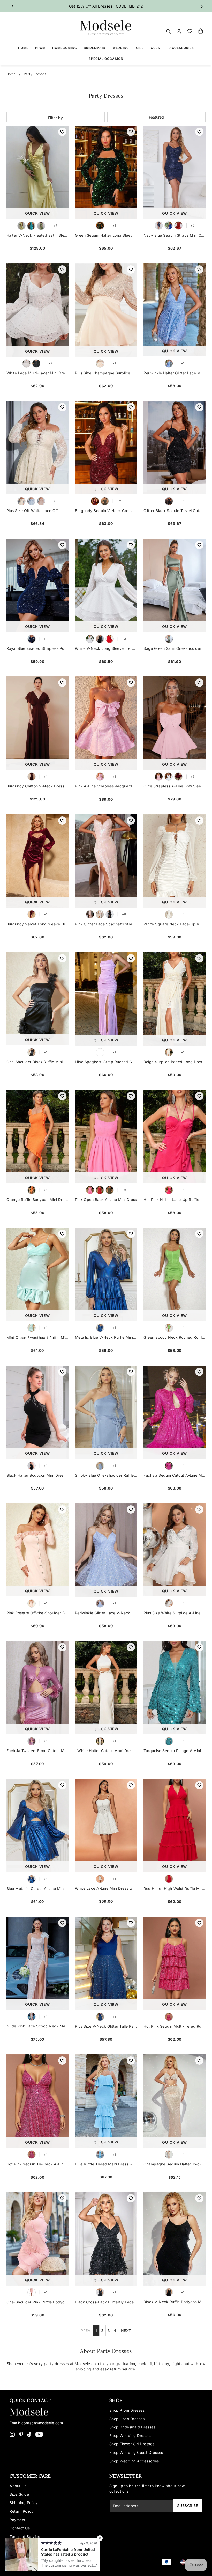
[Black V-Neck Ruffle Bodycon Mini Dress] (175, 2239)
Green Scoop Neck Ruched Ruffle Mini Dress (175, 1337)
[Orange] (32, 1190)
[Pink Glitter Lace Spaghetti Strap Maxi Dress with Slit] (106, 861)
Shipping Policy (24, 2503)
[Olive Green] (110, 1190)
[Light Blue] (31, 501)
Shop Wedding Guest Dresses (136, 2452)
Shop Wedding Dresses (130, 2436)
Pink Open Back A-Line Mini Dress (106, 1199)
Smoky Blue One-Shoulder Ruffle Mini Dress (106, 1475)
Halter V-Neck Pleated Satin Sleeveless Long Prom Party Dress (37, 235)
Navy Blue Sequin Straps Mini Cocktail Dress (175, 235)
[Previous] (13, 6)
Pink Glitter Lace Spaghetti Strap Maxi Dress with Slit (106, 924)
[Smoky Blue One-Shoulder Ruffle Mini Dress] (106, 1412)
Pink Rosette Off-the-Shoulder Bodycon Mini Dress (37, 1613)
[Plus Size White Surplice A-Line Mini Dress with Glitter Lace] (175, 1550)
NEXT (126, 2330)
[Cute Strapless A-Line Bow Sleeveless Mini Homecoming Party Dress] (175, 723)
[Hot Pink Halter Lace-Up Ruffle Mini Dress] (175, 1137)
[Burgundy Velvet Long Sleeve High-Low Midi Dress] (37, 861)
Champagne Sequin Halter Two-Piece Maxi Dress (175, 2164)
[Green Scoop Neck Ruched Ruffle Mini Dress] (175, 1274)
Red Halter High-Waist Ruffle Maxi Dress (175, 1889)
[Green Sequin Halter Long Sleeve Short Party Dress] (106, 172)
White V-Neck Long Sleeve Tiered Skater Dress (106, 648)
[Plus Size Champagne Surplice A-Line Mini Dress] (106, 310)
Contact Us (20, 2528)
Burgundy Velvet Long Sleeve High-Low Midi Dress (37, 924)
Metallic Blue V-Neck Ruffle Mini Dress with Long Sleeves (106, 1337)
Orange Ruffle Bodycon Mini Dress (37, 1199)
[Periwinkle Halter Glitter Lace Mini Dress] (175, 310)
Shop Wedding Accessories (134, 2461)
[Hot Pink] (169, 1190)
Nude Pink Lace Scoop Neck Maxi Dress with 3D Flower (37, 2026)
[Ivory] (100, 914)
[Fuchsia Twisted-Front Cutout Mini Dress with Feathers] (37, 1688)
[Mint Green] (32, 1328)
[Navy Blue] (159, 225)
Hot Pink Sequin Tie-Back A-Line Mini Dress (37, 2164)
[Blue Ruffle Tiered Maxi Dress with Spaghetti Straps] (106, 2101)
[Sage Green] (169, 639)
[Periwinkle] (169, 363)
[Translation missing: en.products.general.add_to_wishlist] (62, 132)
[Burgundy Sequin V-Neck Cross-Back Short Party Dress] (106, 448)
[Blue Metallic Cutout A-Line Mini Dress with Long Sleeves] (37, 1826)
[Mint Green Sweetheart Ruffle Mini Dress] (37, 1274)
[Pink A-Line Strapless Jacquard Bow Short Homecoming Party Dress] (106, 723)
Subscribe (188, 2505)
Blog (14, 2545)
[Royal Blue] (32, 639)
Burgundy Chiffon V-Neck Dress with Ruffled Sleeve (37, 786)
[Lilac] (100, 1052)
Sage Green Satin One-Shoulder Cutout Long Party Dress (175, 648)
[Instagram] (12, 2434)
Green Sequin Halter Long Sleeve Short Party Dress (106, 235)
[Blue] (169, 225)
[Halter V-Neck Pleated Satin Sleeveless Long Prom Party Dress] (37, 172)
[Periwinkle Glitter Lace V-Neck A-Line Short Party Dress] (106, 1550)
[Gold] (105, 501)
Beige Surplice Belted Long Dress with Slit (175, 1062)
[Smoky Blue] (100, 1466)
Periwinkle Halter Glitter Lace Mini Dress (175, 373)
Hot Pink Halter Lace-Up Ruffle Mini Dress (175, 1199)
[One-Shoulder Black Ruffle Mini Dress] (37, 999)
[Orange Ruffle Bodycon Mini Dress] (37, 1137)
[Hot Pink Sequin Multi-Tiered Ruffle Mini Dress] (175, 1963)
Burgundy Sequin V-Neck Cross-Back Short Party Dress (106, 511)
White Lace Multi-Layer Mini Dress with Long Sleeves (37, 373)
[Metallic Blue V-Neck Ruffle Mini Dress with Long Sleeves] (106, 1274)
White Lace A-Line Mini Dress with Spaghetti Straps (106, 1888)
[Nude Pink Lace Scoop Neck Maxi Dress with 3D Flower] (37, 1963)
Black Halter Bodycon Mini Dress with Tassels (37, 1475)
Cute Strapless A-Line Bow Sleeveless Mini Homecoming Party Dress (175, 786)
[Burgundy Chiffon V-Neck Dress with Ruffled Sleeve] (37, 723)
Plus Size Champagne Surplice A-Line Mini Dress (106, 373)
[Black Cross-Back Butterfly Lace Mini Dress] (106, 2239)
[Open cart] (201, 31)
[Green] (41, 226)
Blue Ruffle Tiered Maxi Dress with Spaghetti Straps (106, 2164)
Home (11, 74)
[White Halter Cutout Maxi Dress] (106, 1688)
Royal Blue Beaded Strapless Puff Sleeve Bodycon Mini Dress (37, 648)
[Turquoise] (169, 1741)
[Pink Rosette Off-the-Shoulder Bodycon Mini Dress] (37, 1550)
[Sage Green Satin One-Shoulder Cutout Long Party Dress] (175, 585)
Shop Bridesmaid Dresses (132, 2427)
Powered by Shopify (59, 2566)
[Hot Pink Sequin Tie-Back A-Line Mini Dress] (37, 2101)
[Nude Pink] (32, 2017)
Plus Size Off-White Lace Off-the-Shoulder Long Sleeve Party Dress (37, 511)
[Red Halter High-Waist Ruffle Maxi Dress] (175, 1826)
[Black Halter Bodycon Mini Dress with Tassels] (37, 1412)
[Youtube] (39, 2434)
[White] (26, 363)
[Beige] (169, 1052)
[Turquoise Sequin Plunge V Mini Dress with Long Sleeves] (175, 1688)
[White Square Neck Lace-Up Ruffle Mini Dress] (175, 861)
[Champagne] (100, 363)
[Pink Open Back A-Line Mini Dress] (106, 1137)
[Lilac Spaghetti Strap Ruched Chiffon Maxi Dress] (106, 999)
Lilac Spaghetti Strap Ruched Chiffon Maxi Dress (106, 1062)
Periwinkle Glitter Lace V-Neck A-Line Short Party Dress (106, 1613)
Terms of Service (25, 2537)
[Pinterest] (21, 2434)
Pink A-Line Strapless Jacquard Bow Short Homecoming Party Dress (106, 786)
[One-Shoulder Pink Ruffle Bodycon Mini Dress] (37, 2239)
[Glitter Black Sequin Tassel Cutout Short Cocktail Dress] (175, 448)
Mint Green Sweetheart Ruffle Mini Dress (37, 1337)
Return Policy (22, 2511)
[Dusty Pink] (41, 501)
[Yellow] (21, 226)
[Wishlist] (190, 31)
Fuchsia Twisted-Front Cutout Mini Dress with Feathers (37, 1751)
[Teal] (31, 226)
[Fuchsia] (169, 1466)
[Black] (36, 363)
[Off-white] (21, 501)
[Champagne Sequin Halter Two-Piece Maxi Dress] (175, 2101)
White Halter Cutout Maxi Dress (106, 1751)
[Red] (178, 225)
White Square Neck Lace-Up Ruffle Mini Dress (175, 924)
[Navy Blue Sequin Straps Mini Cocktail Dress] (175, 172)
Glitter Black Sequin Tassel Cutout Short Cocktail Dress (175, 511)
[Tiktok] (29, 2434)
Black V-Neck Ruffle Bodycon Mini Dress (175, 2302)
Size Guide (19, 2494)
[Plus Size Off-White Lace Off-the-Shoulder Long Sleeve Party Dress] (37, 448)
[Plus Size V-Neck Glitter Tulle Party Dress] (106, 1963)
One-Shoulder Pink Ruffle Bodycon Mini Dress (37, 2302)
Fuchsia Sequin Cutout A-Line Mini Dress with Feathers (175, 1475)
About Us (18, 2486)
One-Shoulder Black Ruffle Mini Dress (37, 1062)
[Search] (169, 31)
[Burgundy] (95, 501)
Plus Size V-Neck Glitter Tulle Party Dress (106, 2026)
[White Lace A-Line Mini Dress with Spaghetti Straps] (106, 1826)
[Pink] (100, 777)
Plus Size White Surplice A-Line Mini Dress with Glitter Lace (175, 1613)
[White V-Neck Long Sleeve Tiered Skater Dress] (106, 585)
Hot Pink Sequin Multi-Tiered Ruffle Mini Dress (175, 2026)
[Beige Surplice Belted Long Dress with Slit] (175, 999)
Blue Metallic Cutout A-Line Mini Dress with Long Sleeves (37, 1889)
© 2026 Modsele (25, 2566)
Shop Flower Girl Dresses (132, 2444)
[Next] (202, 6)
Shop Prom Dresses (127, 2410)
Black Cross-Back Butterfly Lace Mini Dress (106, 2302)
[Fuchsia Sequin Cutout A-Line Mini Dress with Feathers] (175, 1412)
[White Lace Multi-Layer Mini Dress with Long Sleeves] (37, 310)
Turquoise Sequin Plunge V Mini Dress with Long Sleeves (175, 1751)
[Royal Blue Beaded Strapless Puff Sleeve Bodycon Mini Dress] (37, 585)
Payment (18, 2520)
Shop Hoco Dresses (127, 2419)
